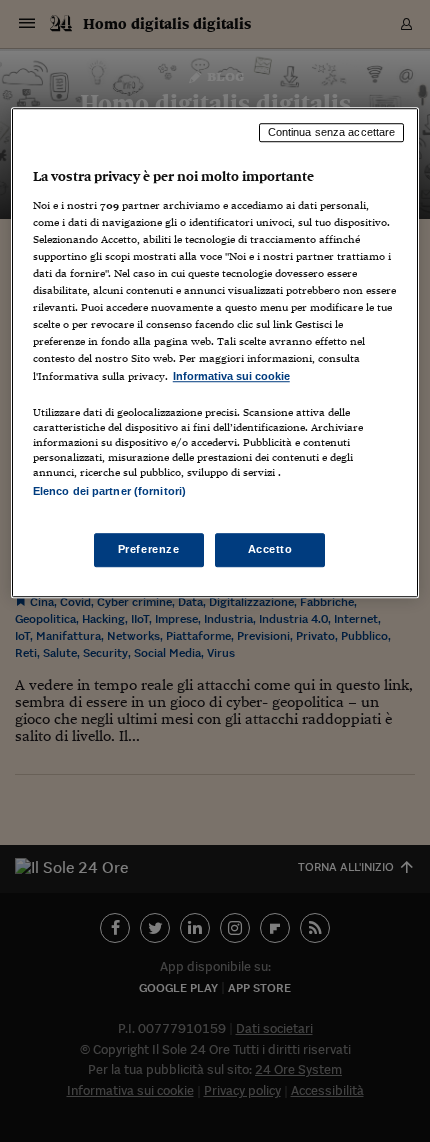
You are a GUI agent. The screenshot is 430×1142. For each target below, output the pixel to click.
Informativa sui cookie (231, 376)
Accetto (270, 549)
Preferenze (149, 549)
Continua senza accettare (332, 133)
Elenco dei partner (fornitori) (109, 491)
